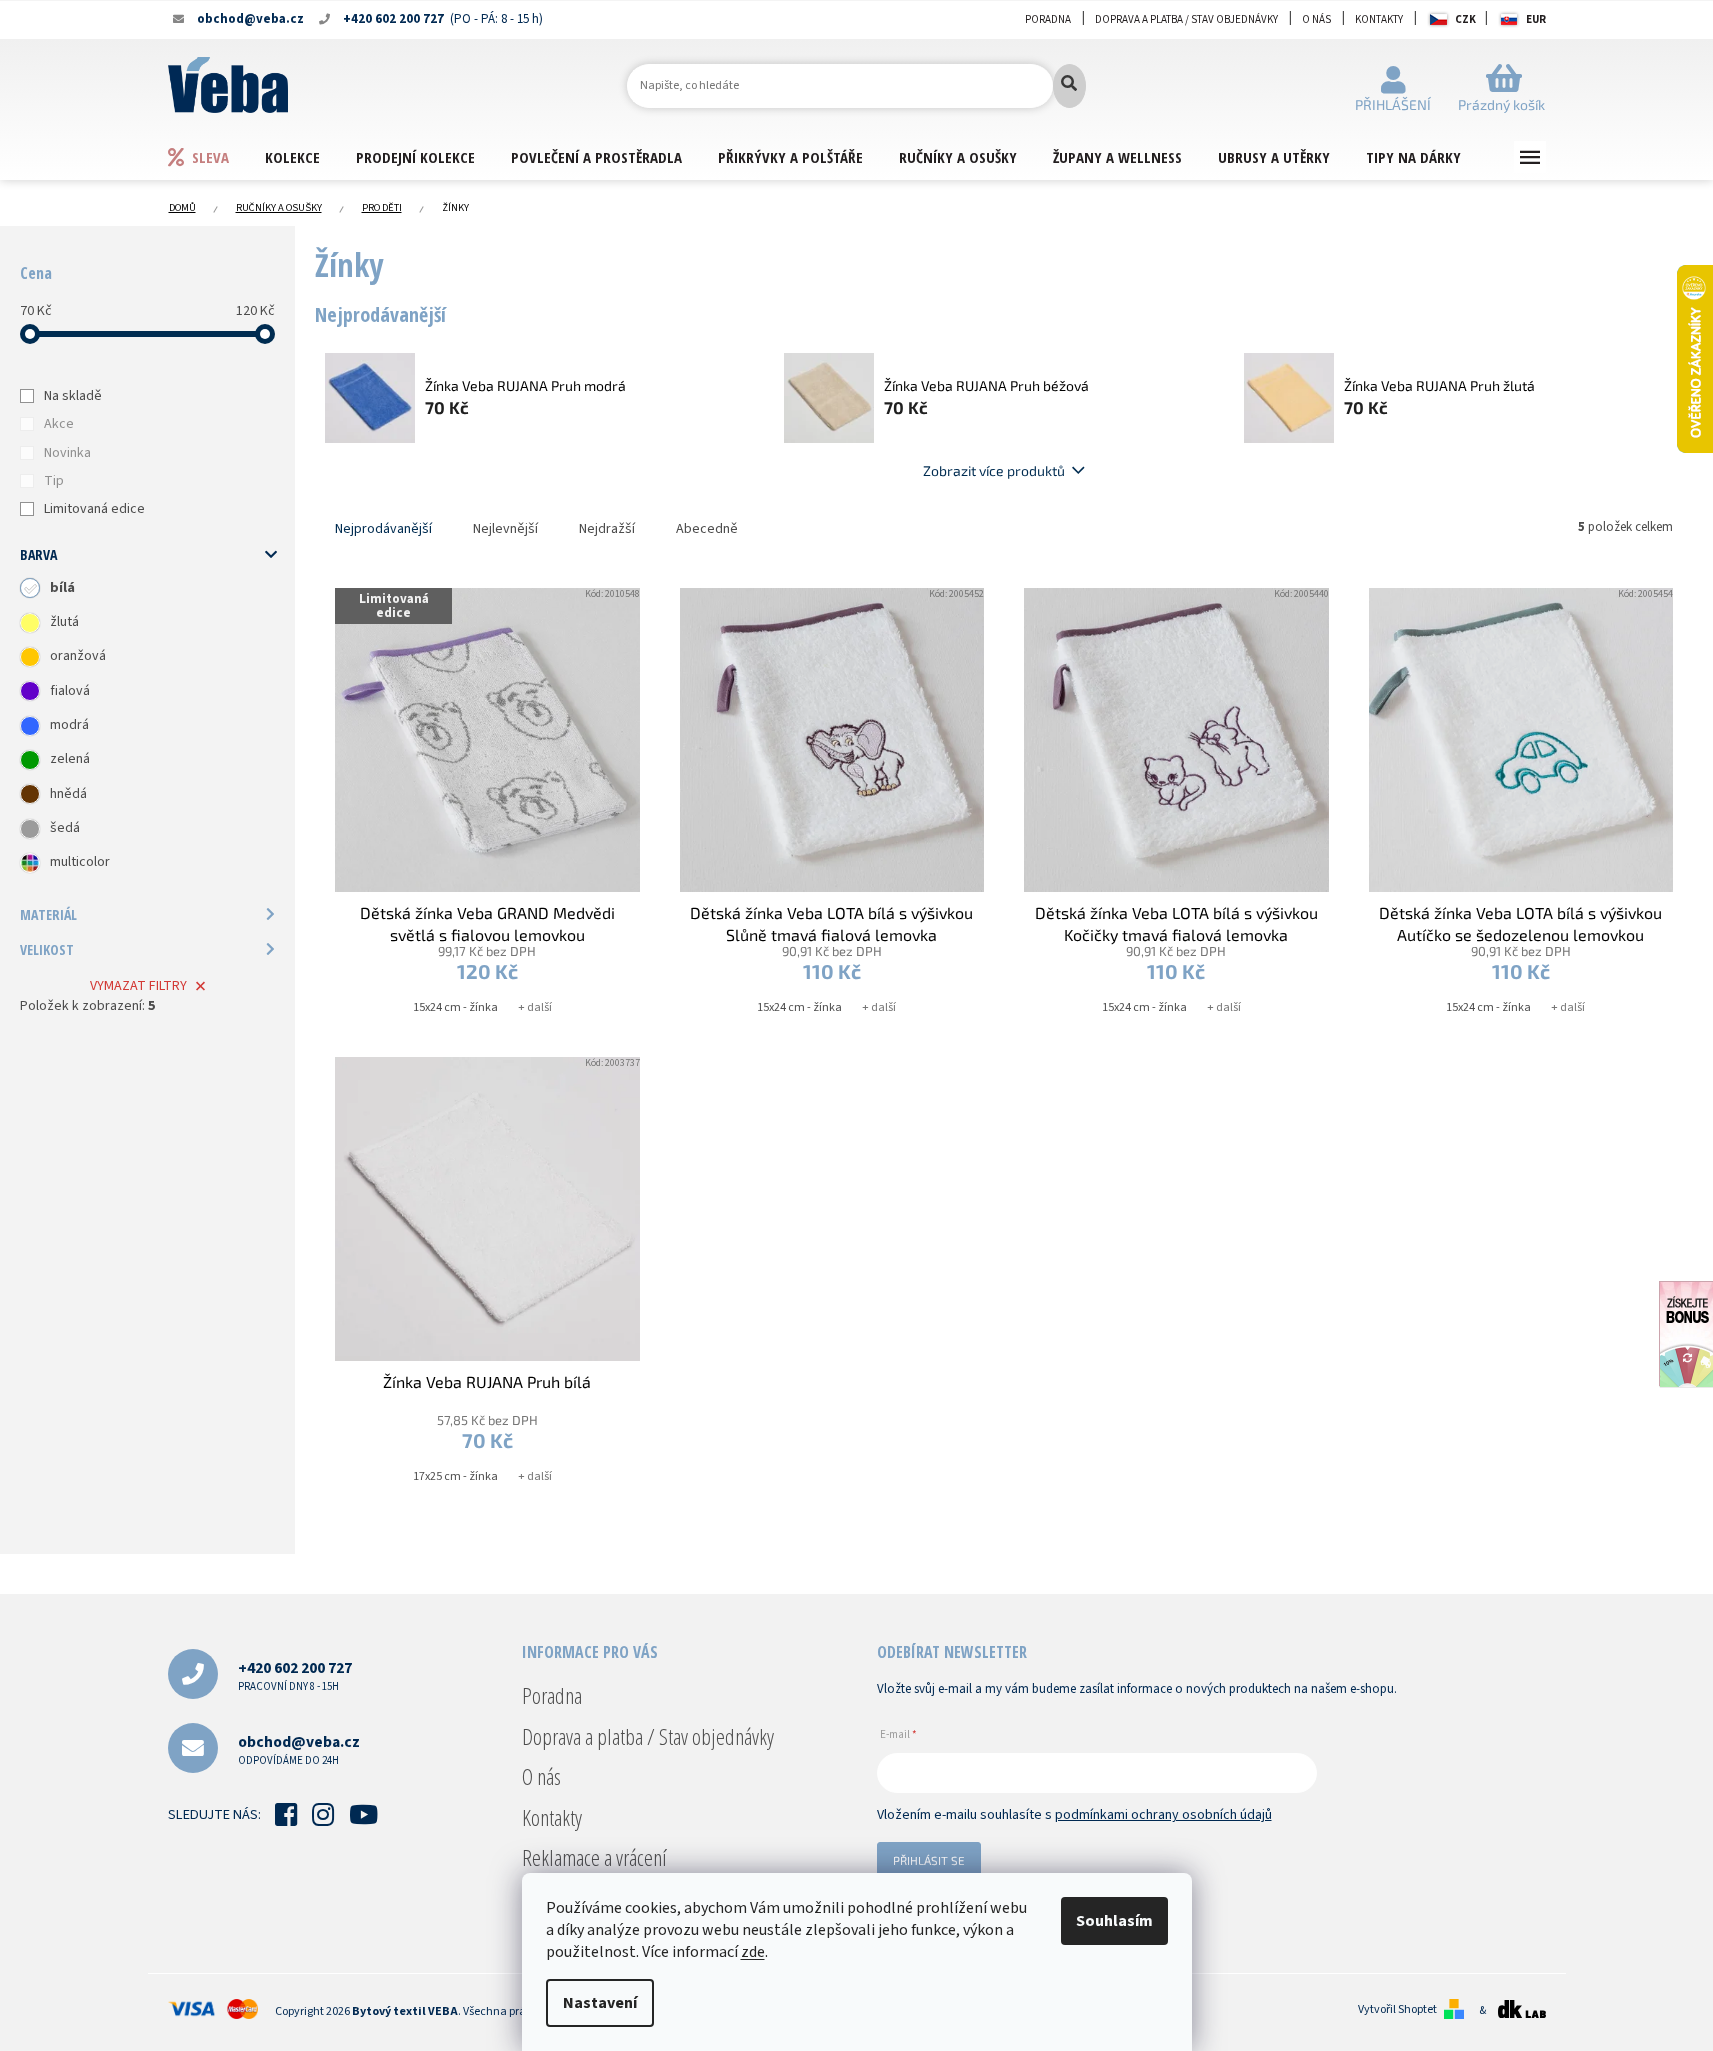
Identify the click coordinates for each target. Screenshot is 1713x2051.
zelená (70, 759)
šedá (65, 828)
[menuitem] (216, 156)
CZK (1465, 19)
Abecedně (707, 529)
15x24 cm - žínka (455, 1007)
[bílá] (30, 588)
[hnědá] (30, 794)
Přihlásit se (929, 1860)
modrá (69, 725)
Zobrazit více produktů (994, 470)
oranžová (78, 656)
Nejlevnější (505, 529)
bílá (62, 588)
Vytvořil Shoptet (1397, 2010)
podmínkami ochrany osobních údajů (1163, 1815)
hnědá (68, 794)
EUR (1536, 19)
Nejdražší (607, 529)
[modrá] (30, 726)
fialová (70, 691)
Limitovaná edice (94, 509)
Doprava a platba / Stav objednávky (1186, 19)
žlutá (64, 622)
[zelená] (30, 760)
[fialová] (30, 691)
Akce (59, 424)
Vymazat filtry (138, 986)
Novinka (67, 453)
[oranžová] (30, 657)
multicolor (80, 862)
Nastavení (600, 2003)
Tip (54, 481)
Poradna (1048, 19)
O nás (1316, 19)
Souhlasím (1114, 1921)
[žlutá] (30, 623)
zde (753, 1952)
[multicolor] (30, 863)
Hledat (1069, 86)
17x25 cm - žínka (455, 1476)
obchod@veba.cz (299, 1749)
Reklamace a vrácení (594, 1857)
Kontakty (1379, 19)
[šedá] (30, 829)
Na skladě (73, 396)
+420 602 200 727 (295, 1675)
